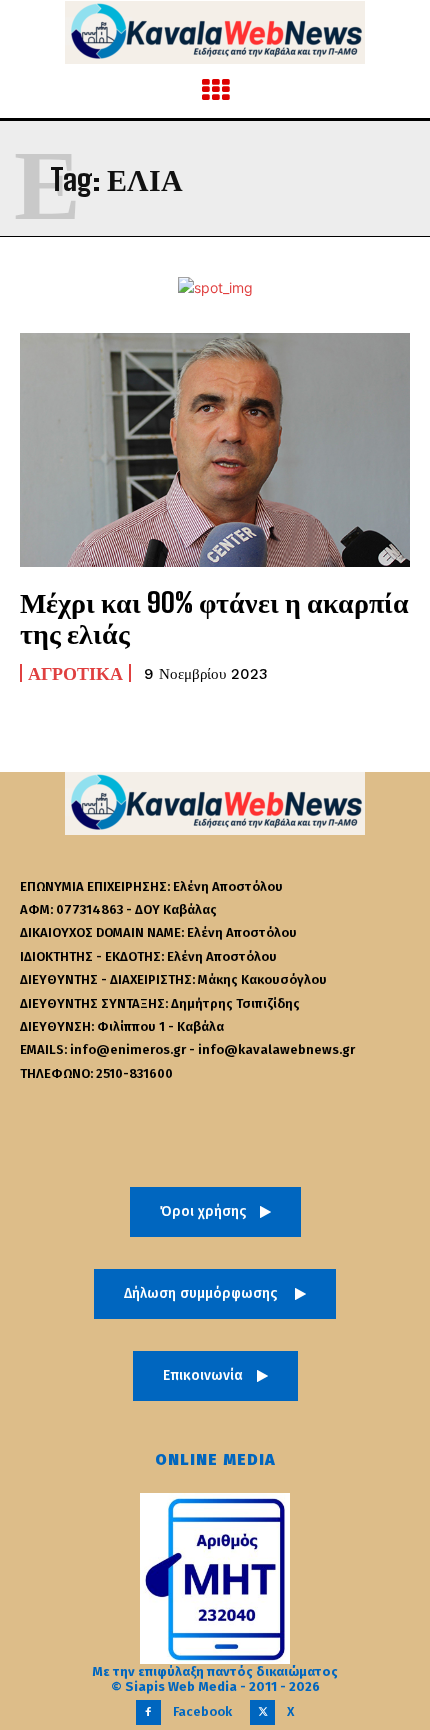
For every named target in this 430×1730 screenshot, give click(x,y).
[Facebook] (148, 1712)
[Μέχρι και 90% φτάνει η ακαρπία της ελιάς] (215, 450)
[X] (262, 1712)
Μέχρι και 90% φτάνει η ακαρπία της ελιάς (214, 617)
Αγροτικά (75, 673)
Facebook (202, 1711)
